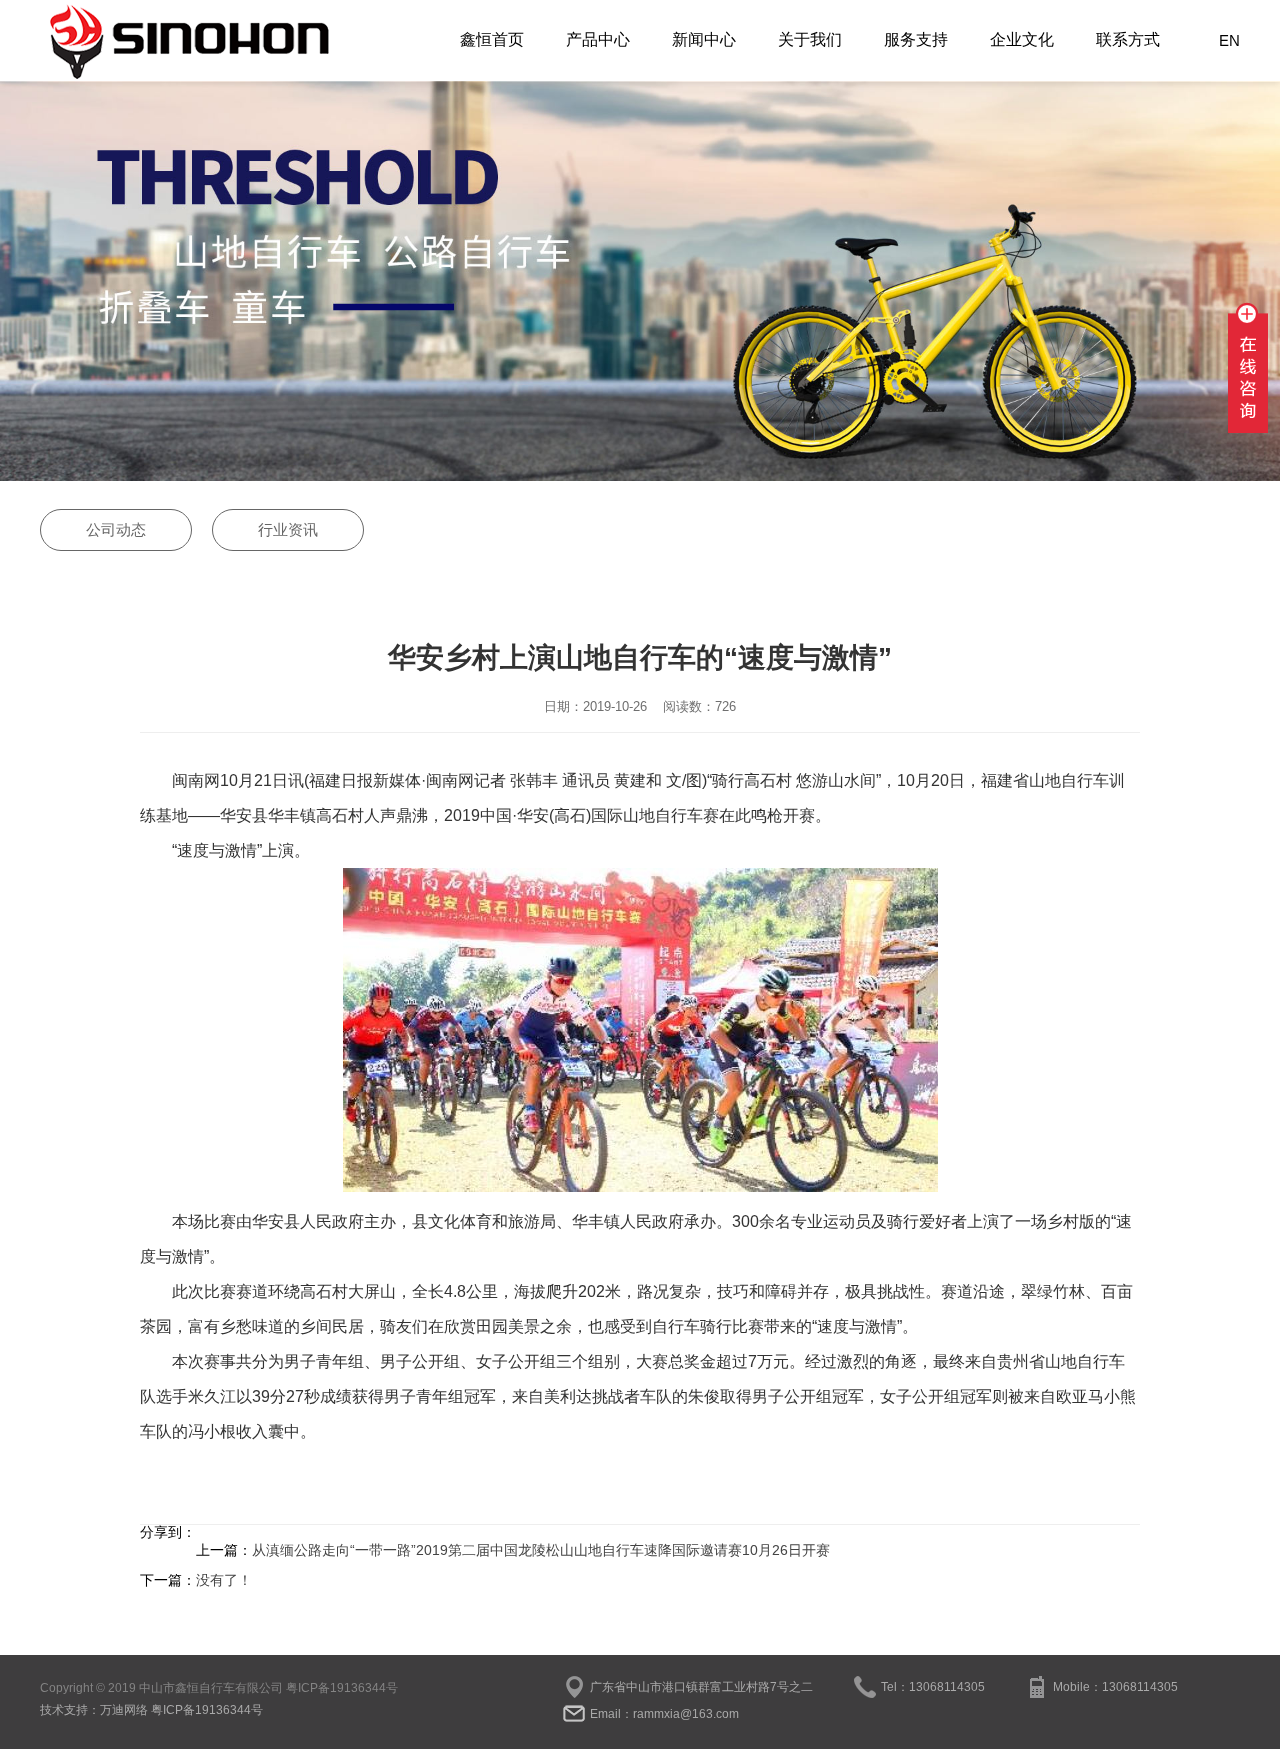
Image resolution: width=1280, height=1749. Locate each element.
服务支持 (916, 39)
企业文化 (1022, 39)
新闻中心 (704, 39)
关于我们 (810, 39)
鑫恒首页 (492, 39)
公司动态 (116, 529)
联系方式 (1128, 39)
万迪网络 (124, 1710)
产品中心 (598, 39)
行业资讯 (288, 529)
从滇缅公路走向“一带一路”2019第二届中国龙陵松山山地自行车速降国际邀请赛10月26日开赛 (541, 1550)
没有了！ (224, 1580)
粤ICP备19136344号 (342, 1688)
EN (1229, 40)
